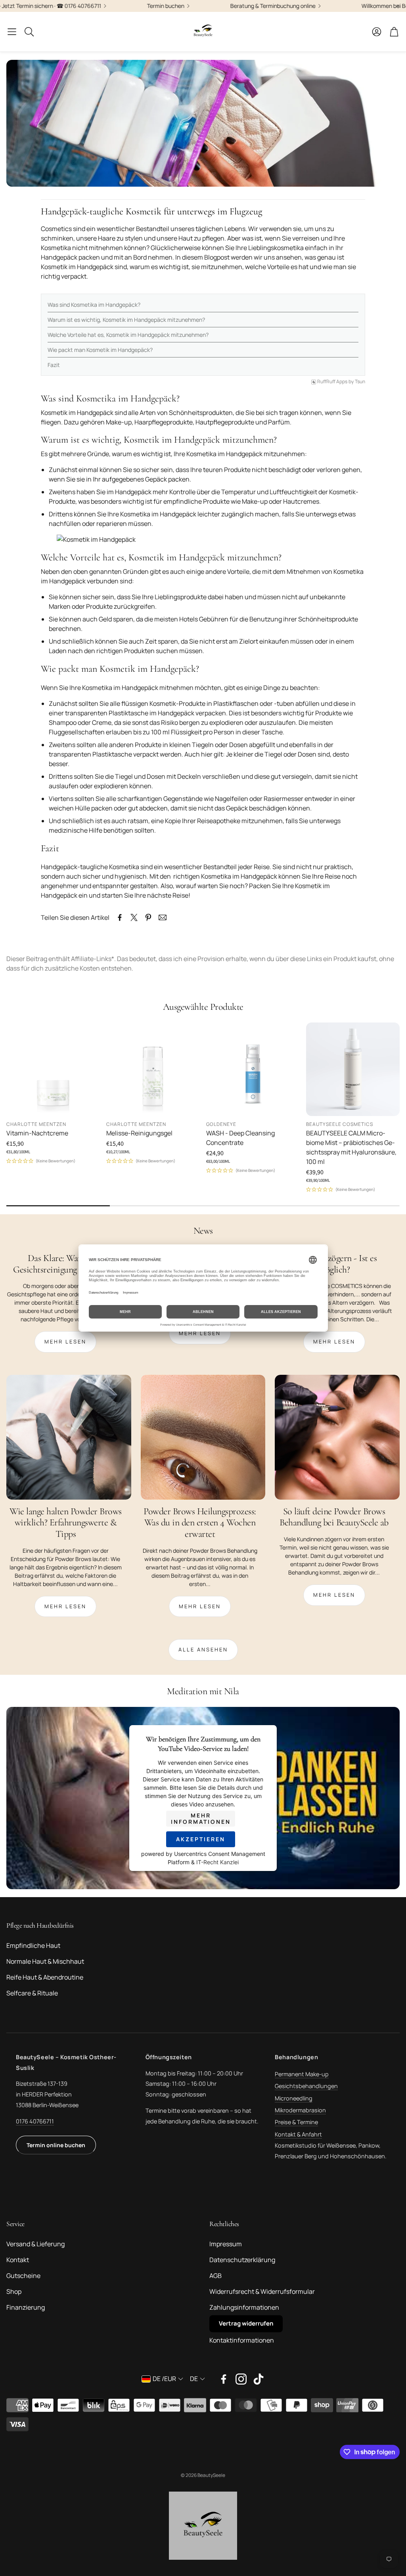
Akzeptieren (201, 1839)
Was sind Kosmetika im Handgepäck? (94, 305)
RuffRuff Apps (332, 382)
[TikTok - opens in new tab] (259, 2379)
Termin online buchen (56, 2145)
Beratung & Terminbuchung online (208, 6)
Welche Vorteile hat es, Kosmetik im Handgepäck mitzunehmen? (128, 335)
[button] (12, 32)
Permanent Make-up (302, 2074)
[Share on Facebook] (120, 917)
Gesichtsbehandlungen (306, 2086)
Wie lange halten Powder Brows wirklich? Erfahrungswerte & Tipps (66, 1523)
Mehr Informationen (201, 1818)
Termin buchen (101, 6)
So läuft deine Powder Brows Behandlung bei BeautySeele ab (334, 1517)
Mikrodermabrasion (300, 2110)
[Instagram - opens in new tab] (241, 2379)
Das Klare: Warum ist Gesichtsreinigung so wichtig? (66, 1264)
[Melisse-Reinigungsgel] (153, 1069)
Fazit (54, 365)
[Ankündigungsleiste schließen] (398, 6)
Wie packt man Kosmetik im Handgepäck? (100, 350)
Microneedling (294, 2098)
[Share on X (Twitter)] (134, 917)
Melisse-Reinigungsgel (139, 1133)
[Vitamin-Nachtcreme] (53, 1069)
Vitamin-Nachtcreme (37, 1133)
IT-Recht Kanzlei (217, 1862)
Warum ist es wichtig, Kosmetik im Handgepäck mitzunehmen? (126, 320)
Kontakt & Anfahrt (298, 2134)
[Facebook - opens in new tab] (224, 2379)
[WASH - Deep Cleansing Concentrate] (253, 1069)
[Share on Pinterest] (148, 917)
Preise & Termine (296, 2122)
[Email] (163, 917)
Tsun (360, 382)
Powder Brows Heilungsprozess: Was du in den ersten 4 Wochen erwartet (200, 1523)
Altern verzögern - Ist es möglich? (334, 1264)
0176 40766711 (35, 2121)
